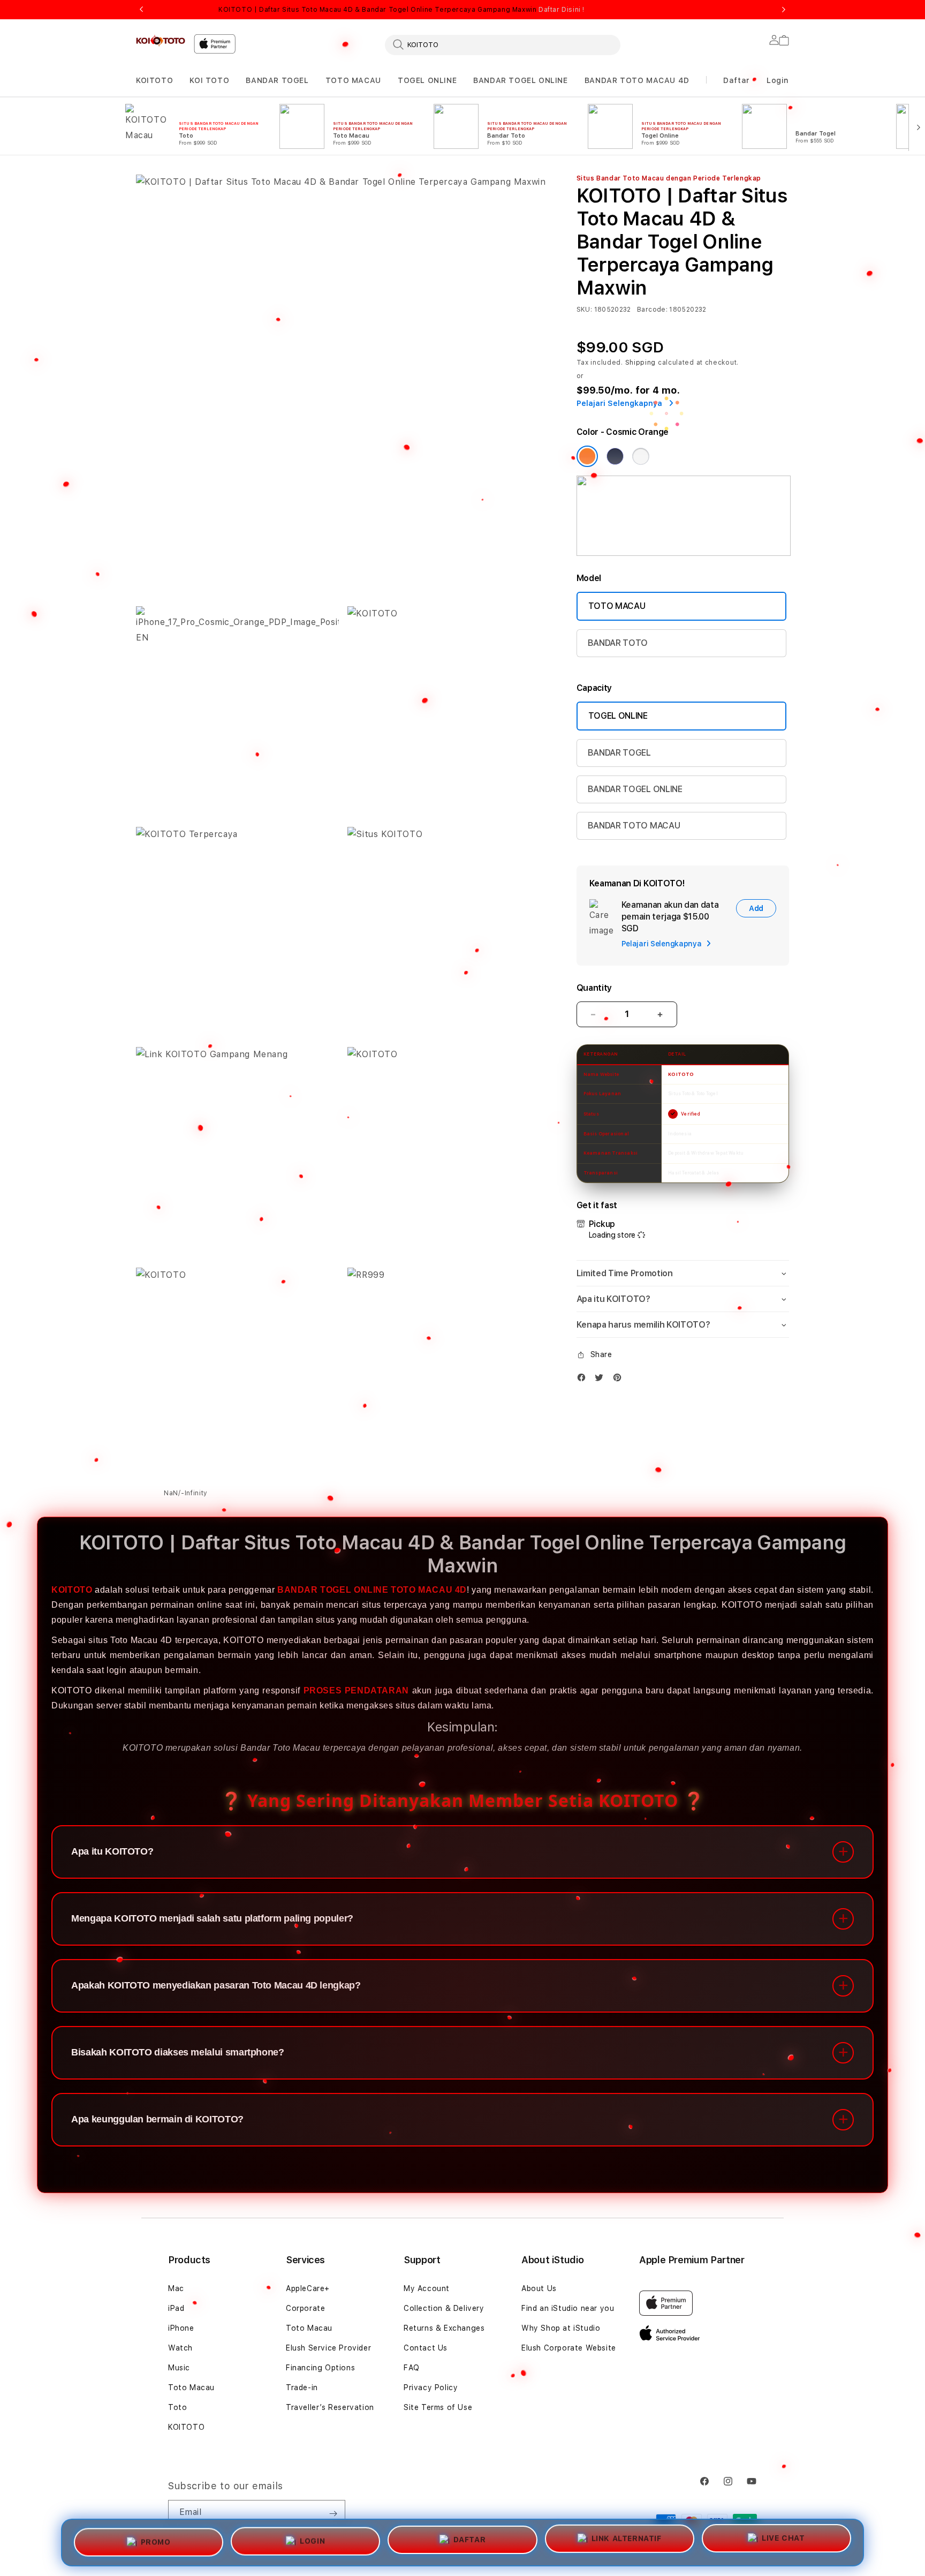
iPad (176, 2308)
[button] (154, 81)
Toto (177, 2407)
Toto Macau (191, 2387)
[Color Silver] (641, 456)
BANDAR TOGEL (277, 80)
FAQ (412, 2368)
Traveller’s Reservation (330, 2407)
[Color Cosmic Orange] (587, 456)
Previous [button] (141, 10)
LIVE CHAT (783, 2538)
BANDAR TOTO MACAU (634, 826)
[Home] (161, 41)
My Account (427, 2288)
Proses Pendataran (356, 1690)
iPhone (181, 2328)
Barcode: (652, 310)
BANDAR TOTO (618, 643)
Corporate (305, 2308)
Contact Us (426, 2348)
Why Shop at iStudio (561, 2328)
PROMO (156, 2542)
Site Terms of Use (438, 2407)
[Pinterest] (620, 1380)
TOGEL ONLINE (427, 80)
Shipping (641, 363)
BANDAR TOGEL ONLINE (520, 80)
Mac (176, 2288)
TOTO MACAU (353, 80)
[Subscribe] (333, 2513)
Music (179, 2368)
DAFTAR (470, 2540)
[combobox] (503, 44)
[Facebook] (584, 1380)
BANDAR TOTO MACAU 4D (637, 80)
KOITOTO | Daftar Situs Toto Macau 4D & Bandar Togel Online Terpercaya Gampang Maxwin (401, 10)
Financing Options (320, 2368)
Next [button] (784, 10)
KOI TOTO (209, 80)
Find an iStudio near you (568, 2308)
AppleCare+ (308, 2288)
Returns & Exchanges (444, 2328)
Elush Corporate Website (569, 2348)
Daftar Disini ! (562, 10)
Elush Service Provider (328, 2348)
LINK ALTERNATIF (627, 2539)
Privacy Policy (431, 2387)
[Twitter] (602, 1380)
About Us (539, 2288)
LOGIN (312, 2542)
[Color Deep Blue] (615, 456)
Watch (180, 2348)
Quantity (594, 988)
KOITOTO (154, 80)
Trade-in (302, 2387)
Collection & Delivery (444, 2308)
